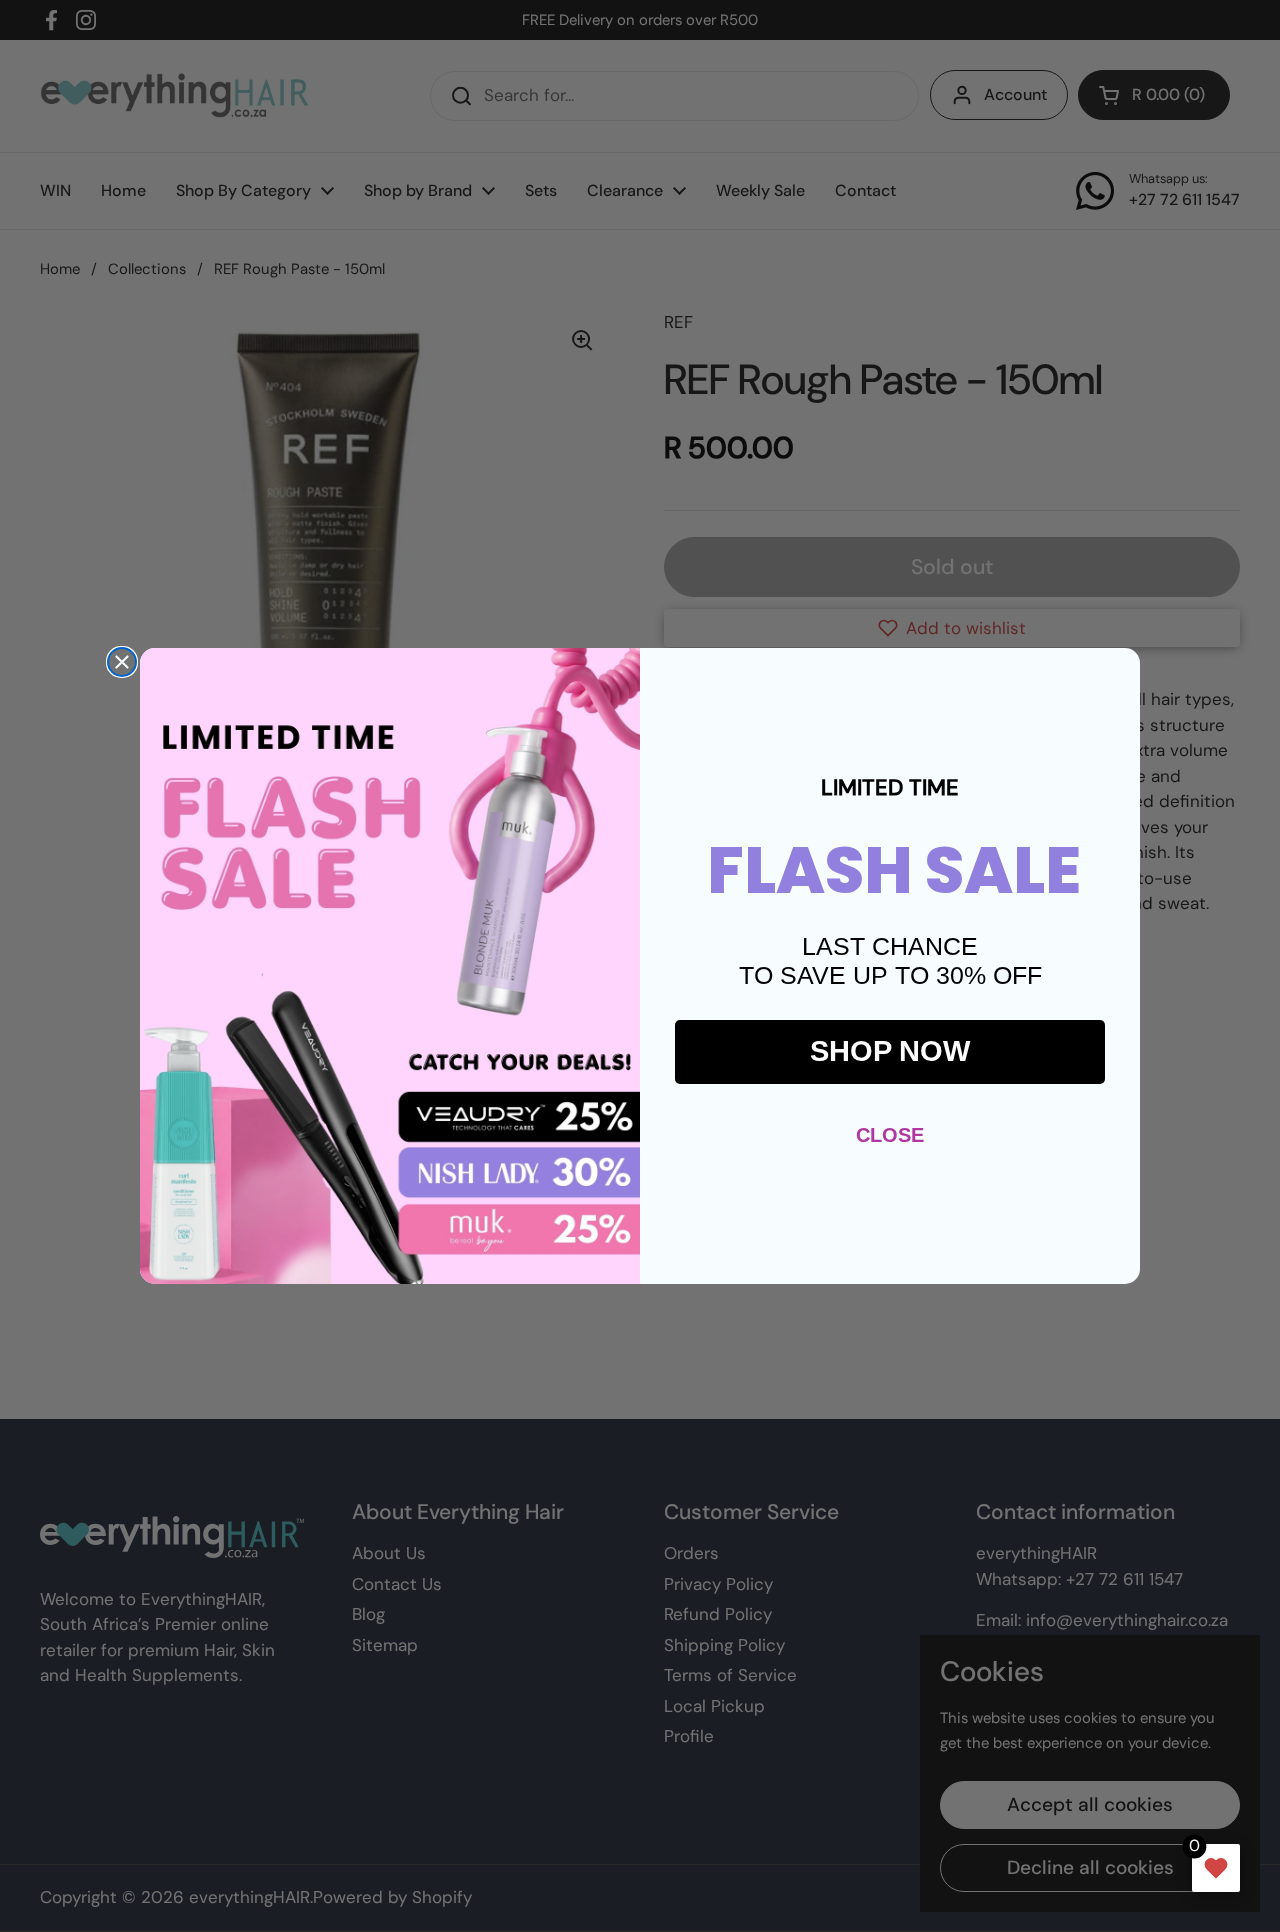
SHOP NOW (890, 1051)
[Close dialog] (122, 662)
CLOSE (890, 1135)
